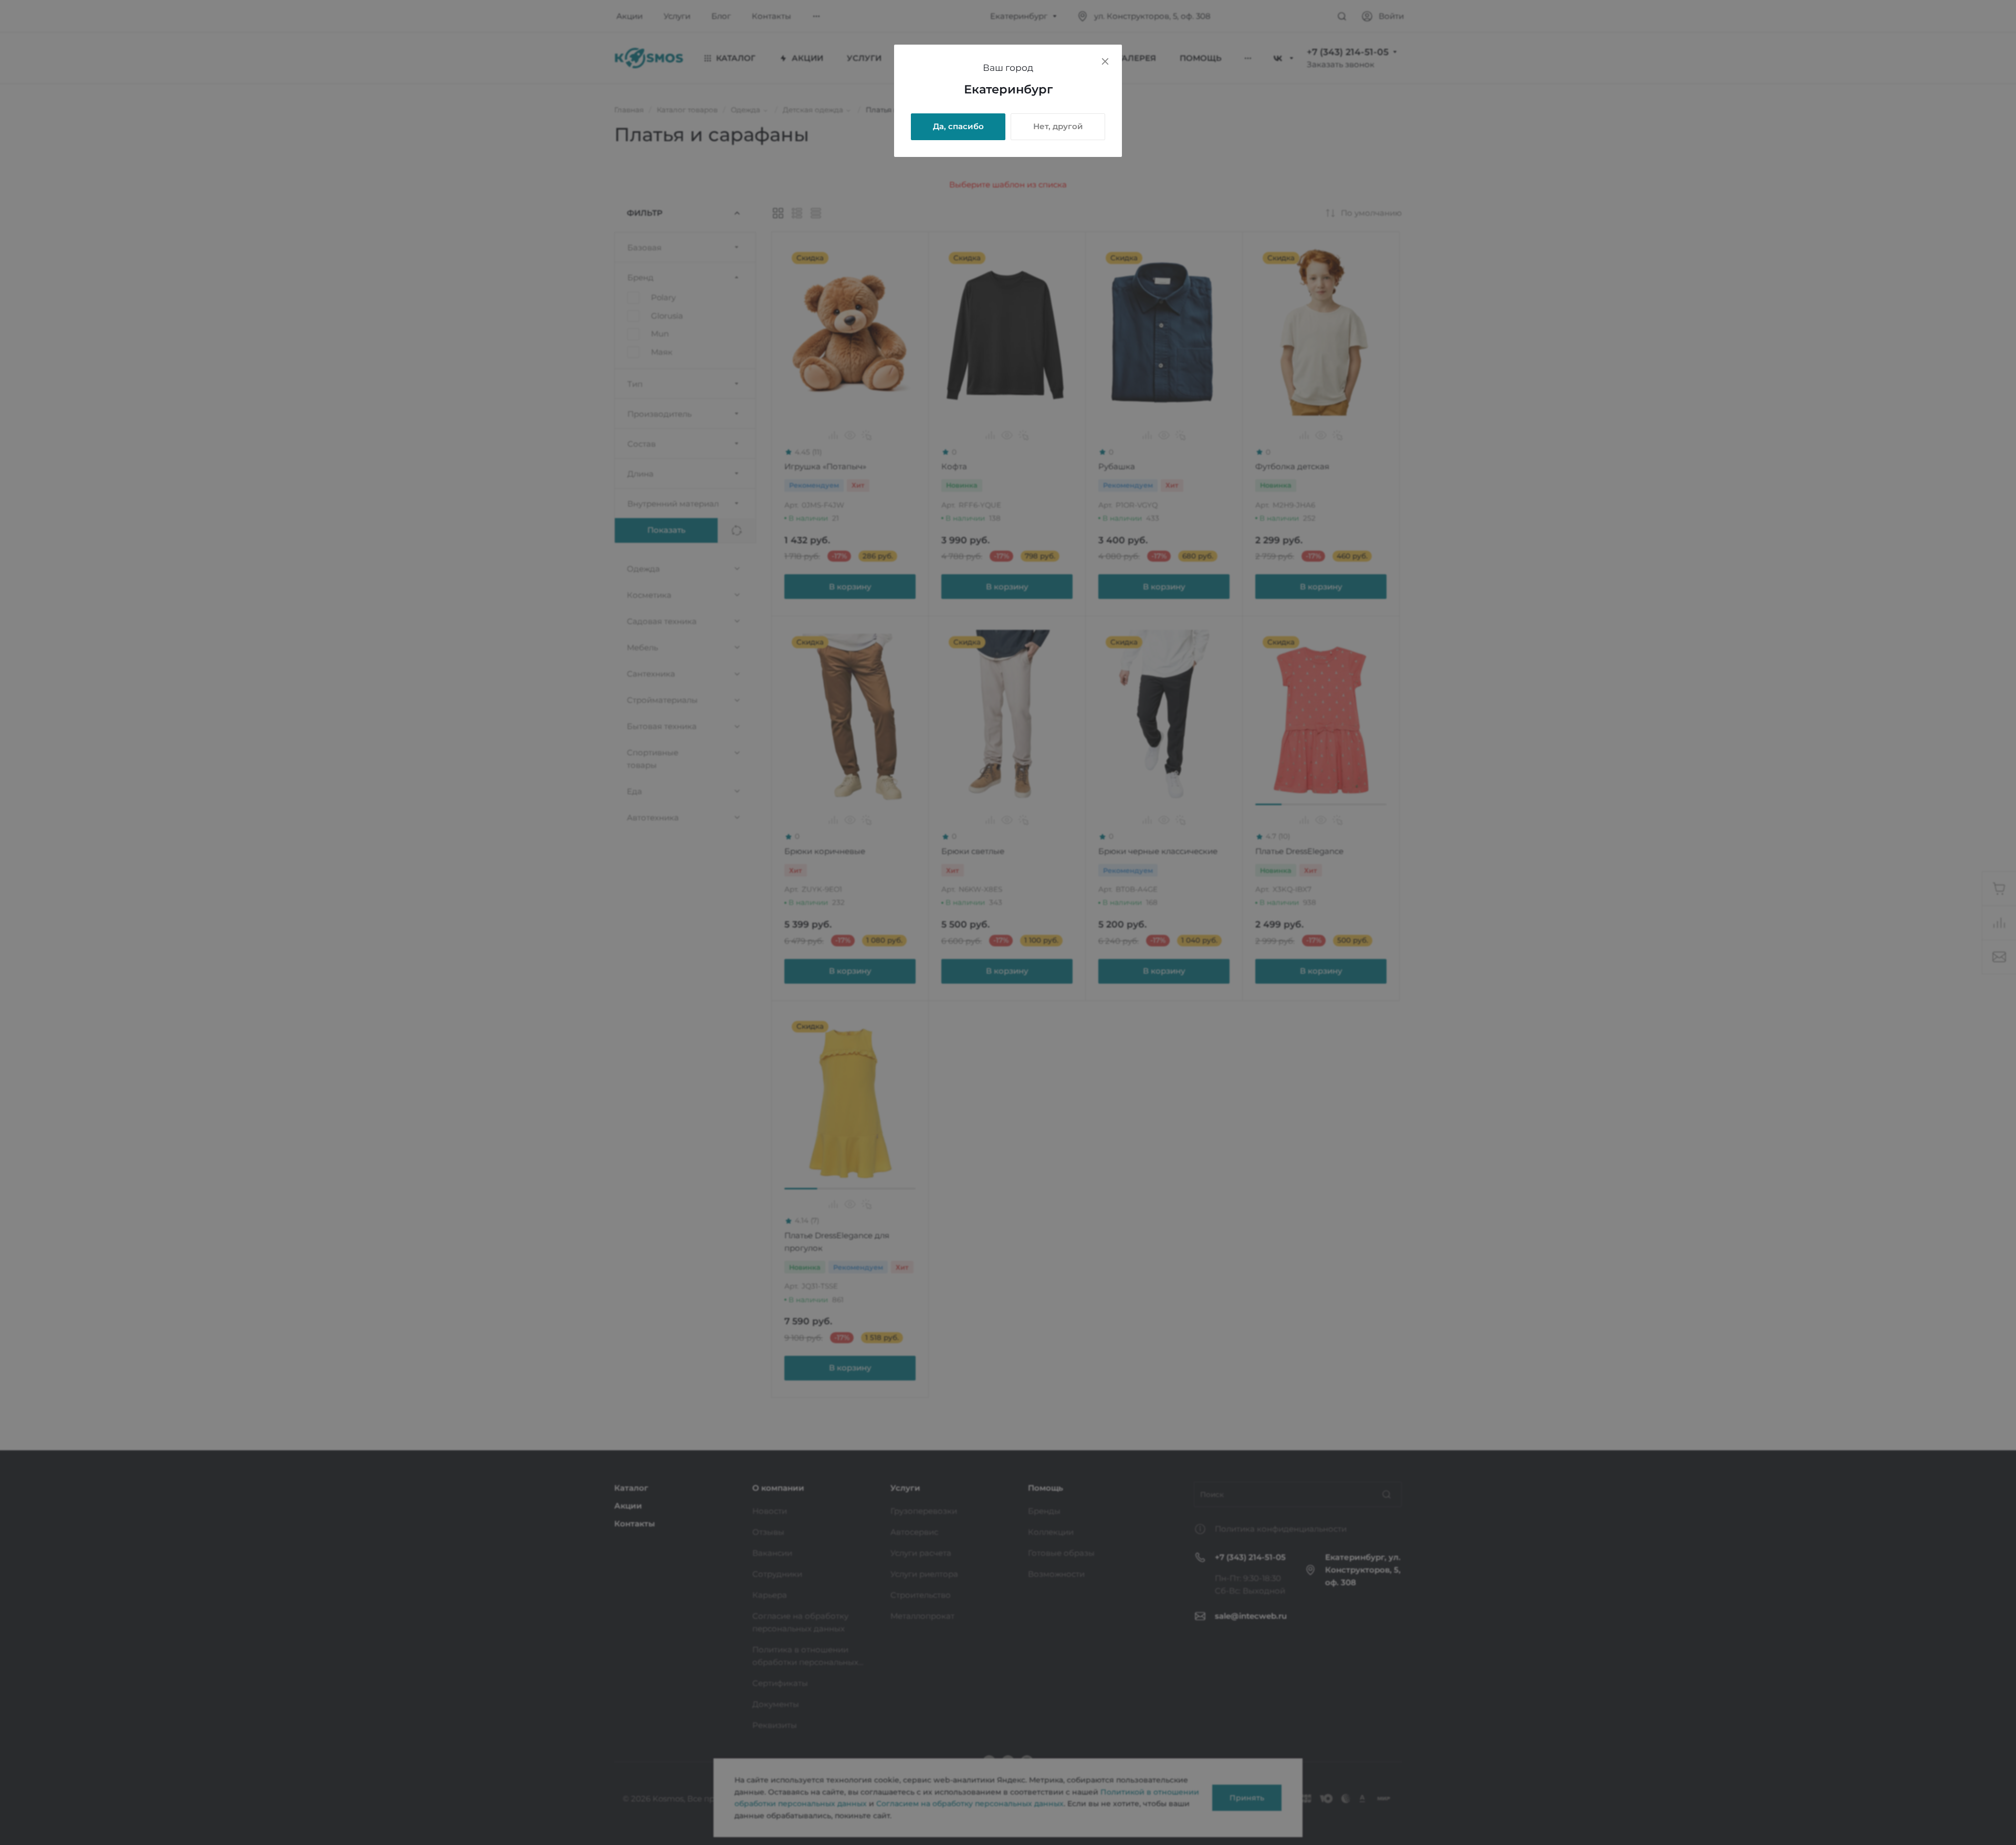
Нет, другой (1058, 126)
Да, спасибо (958, 126)
